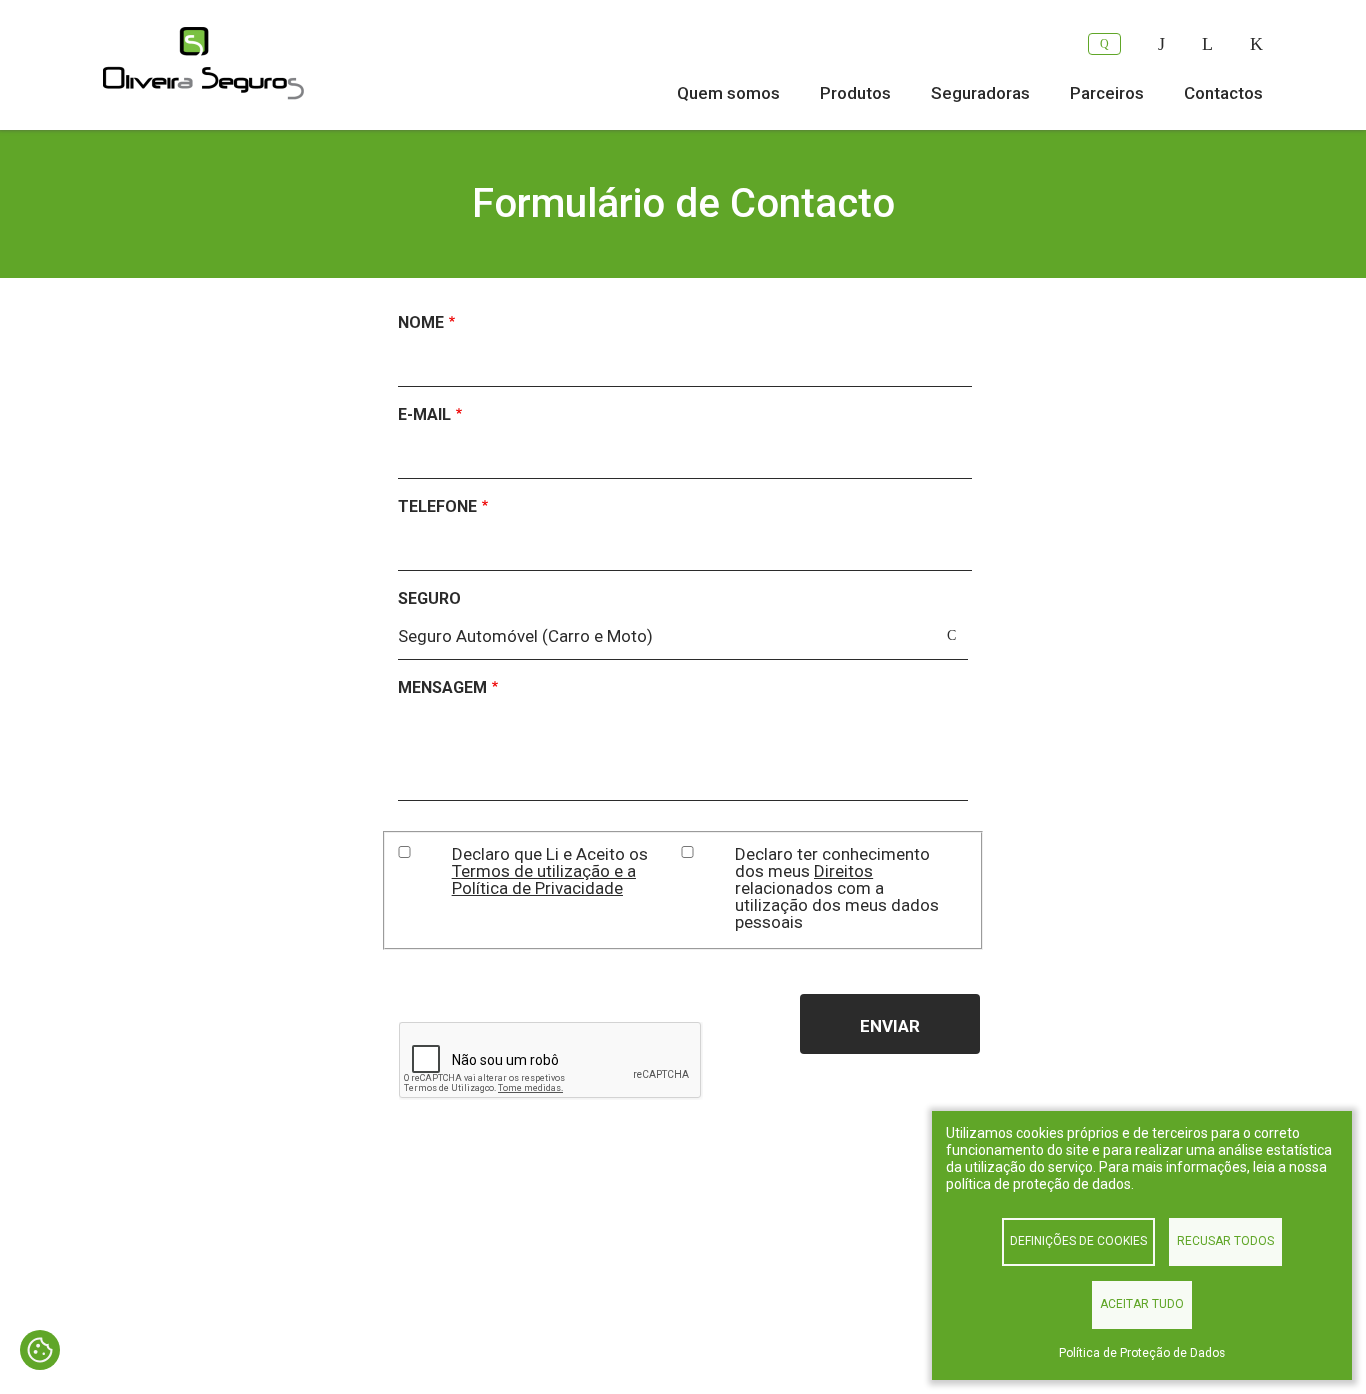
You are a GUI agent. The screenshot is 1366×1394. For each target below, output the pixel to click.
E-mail (424, 414)
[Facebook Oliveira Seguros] (1161, 44)
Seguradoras (980, 93)
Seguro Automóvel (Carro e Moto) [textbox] (525, 636)
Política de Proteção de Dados (1142, 1353)
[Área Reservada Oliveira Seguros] (1104, 44)
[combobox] (683, 641)
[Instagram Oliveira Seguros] (1256, 44)
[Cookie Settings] (40, 1352)
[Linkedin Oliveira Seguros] (1207, 44)
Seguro (429, 598)
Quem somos (728, 93)
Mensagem (442, 687)
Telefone (437, 506)
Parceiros (1107, 93)
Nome (421, 322)
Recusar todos (1225, 1241)
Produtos (855, 93)
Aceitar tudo (1142, 1304)
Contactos (1223, 93)
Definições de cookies (1078, 1241)
